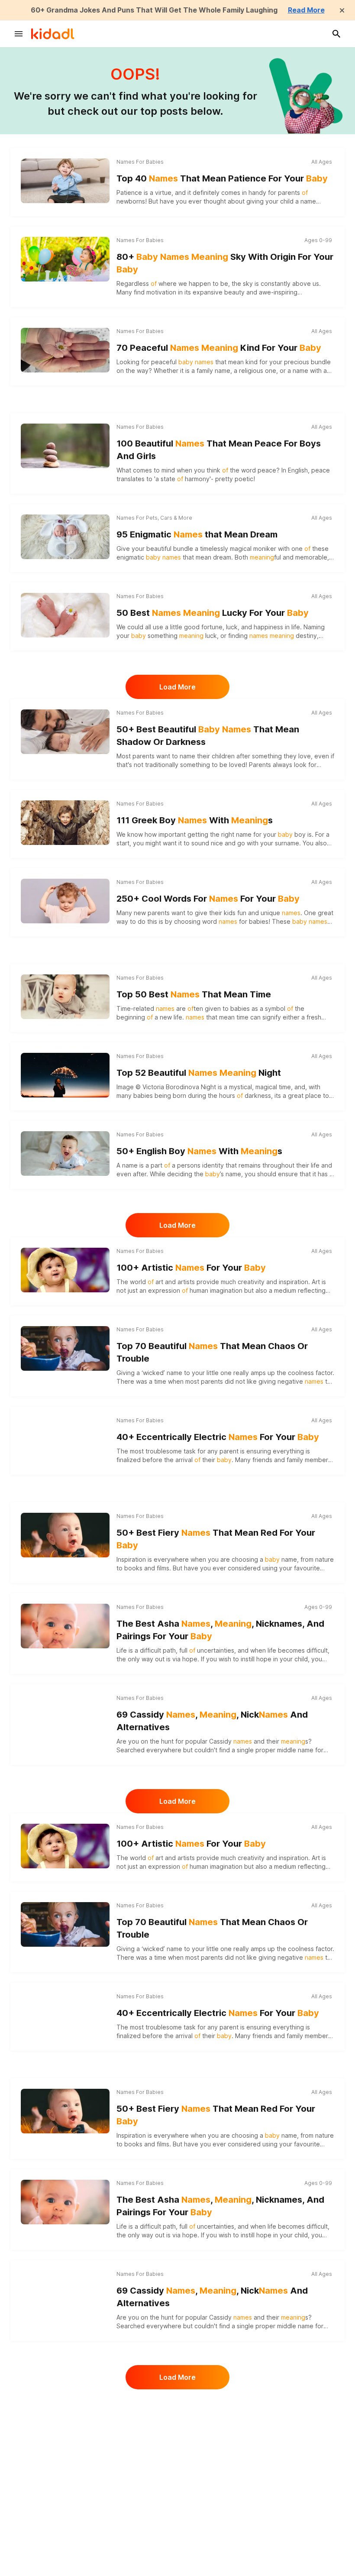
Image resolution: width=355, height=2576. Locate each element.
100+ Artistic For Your (191, 1268)
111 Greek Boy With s (195, 820)
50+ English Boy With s (199, 1151)
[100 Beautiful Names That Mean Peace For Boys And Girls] (65, 446)
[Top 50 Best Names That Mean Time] (65, 997)
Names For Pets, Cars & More (154, 518)
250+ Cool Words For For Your (208, 899)
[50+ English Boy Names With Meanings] (65, 1153)
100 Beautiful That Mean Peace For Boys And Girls (219, 450)
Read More (306, 10)
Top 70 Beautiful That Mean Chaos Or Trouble (212, 1352)
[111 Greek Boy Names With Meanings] (65, 822)
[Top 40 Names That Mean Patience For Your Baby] (65, 181)
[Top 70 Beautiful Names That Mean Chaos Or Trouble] (65, 1348)
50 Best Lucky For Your (213, 613)
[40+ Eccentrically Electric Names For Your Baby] (65, 1439)
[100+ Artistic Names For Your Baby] (65, 1270)
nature (324, 1559)
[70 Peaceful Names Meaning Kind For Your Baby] (65, 350)
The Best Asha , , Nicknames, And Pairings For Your (220, 1630)
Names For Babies (140, 162)
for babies (244, 921)
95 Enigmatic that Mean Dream (197, 534)
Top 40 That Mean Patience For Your (222, 178)
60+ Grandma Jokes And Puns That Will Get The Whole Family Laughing (154, 10)
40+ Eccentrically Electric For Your (218, 1437)
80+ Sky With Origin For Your (225, 263)
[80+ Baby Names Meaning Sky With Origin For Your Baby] (65, 259)
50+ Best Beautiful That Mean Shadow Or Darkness (208, 736)
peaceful (182, 362)
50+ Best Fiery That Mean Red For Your (216, 1539)
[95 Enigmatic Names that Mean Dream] (65, 537)
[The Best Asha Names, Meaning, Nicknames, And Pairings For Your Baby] (65, 1626)
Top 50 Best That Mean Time (194, 994)
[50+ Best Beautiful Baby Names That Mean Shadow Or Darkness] (65, 731)
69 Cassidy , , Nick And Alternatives (212, 1721)
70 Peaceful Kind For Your (219, 348)
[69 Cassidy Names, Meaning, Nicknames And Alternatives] (65, 1717)
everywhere (171, 1559)
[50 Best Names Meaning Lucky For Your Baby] (65, 615)
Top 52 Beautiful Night (199, 1073)
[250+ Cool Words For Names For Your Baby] (65, 901)
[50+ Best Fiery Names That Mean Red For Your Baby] (65, 1535)
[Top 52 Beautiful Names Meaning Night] (65, 1075)
